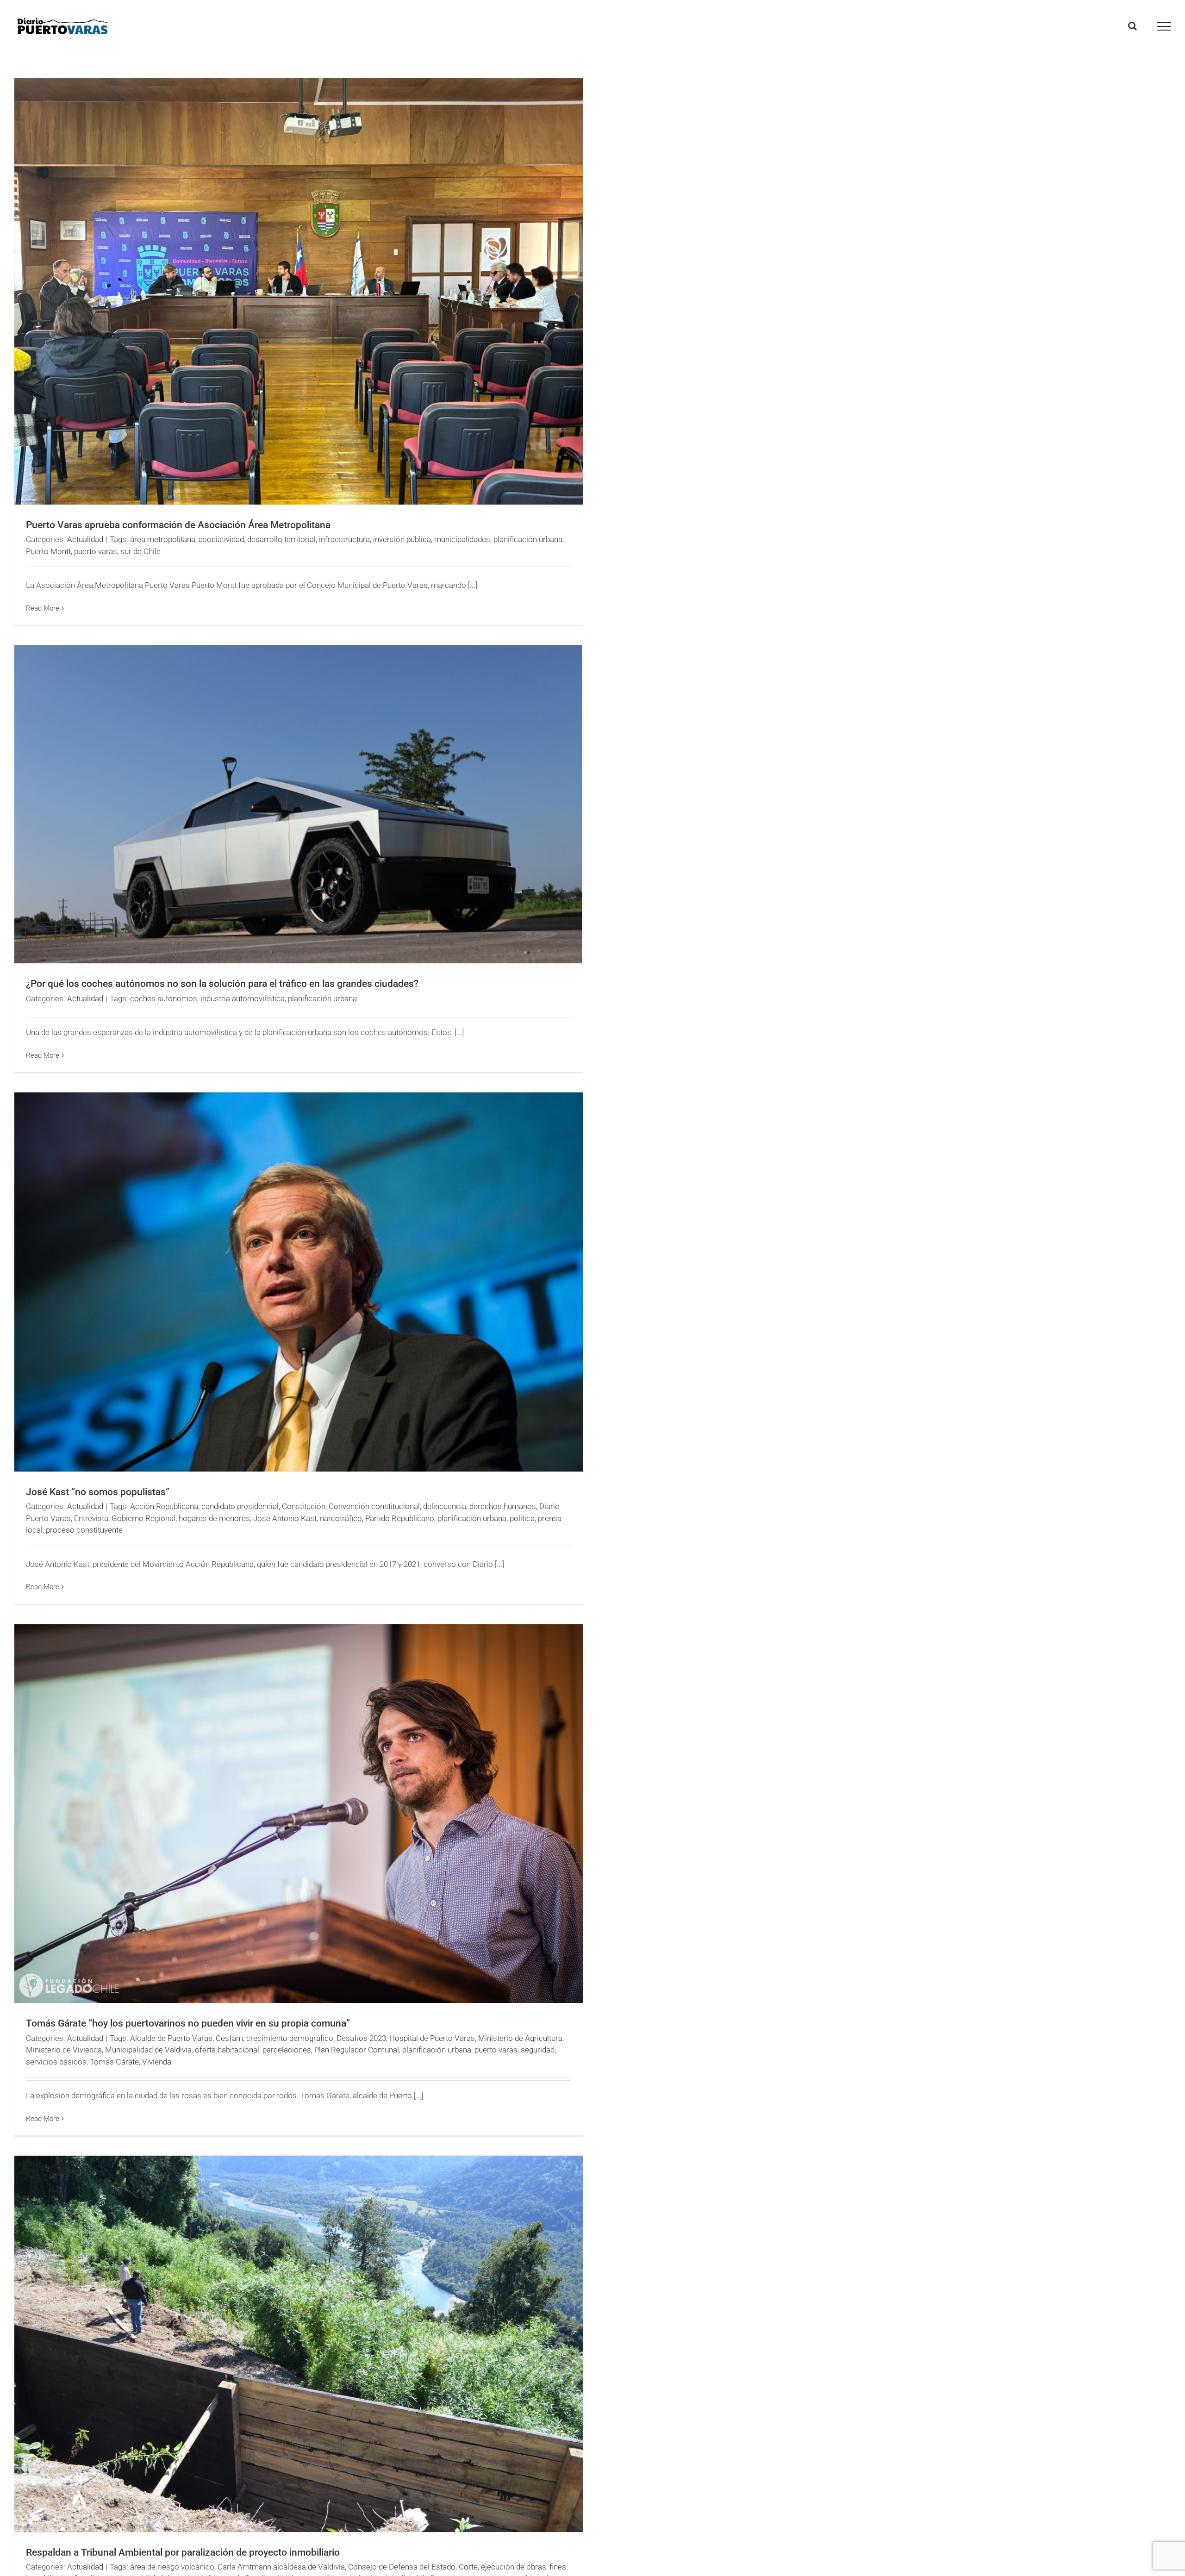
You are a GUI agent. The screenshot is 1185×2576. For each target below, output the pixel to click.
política (522, 1518)
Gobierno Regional (143, 1518)
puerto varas (96, 551)
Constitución (304, 1506)
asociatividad (221, 539)
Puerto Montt (48, 551)
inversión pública (402, 539)
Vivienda (157, 2062)
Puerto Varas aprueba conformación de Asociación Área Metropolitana (178, 525)
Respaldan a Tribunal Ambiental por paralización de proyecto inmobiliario (183, 2552)
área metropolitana (163, 539)
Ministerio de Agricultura (520, 2038)
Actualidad (85, 539)
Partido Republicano (400, 1518)
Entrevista (91, 1518)
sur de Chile (140, 551)
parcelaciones (287, 2050)
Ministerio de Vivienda (64, 2050)
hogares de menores (214, 1518)
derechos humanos (503, 1506)
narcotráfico (341, 1518)
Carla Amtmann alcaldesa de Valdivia (281, 2567)
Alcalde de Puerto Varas (171, 2038)
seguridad (538, 2050)
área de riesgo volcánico (172, 2567)
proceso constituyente (84, 1530)
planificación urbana (528, 539)
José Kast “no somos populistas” (98, 1492)
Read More (43, 608)
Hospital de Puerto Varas (432, 2038)
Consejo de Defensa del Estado (402, 2567)
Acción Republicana (164, 1506)
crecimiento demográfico (290, 2038)
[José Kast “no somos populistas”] (299, 1282)
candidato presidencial (240, 1506)
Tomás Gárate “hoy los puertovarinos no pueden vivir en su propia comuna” (188, 2023)
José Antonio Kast (285, 1518)
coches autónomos (164, 998)
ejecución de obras (514, 2567)
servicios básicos (56, 2062)
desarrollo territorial (281, 539)
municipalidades (462, 539)
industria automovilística (243, 998)
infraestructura (344, 539)
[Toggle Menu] (1164, 26)
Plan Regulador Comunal (357, 2050)
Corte (468, 2567)
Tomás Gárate (114, 2062)
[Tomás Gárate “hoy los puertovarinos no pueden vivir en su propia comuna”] (299, 1814)
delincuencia (445, 1506)
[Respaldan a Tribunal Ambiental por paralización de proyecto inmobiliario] (299, 2344)
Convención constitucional (374, 1506)
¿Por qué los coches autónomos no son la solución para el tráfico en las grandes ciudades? (222, 984)
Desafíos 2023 (361, 2038)
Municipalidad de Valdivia (148, 2050)
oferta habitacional (227, 2050)
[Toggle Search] (1132, 26)
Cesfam (229, 2038)
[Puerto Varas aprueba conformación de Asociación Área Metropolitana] (299, 291)
